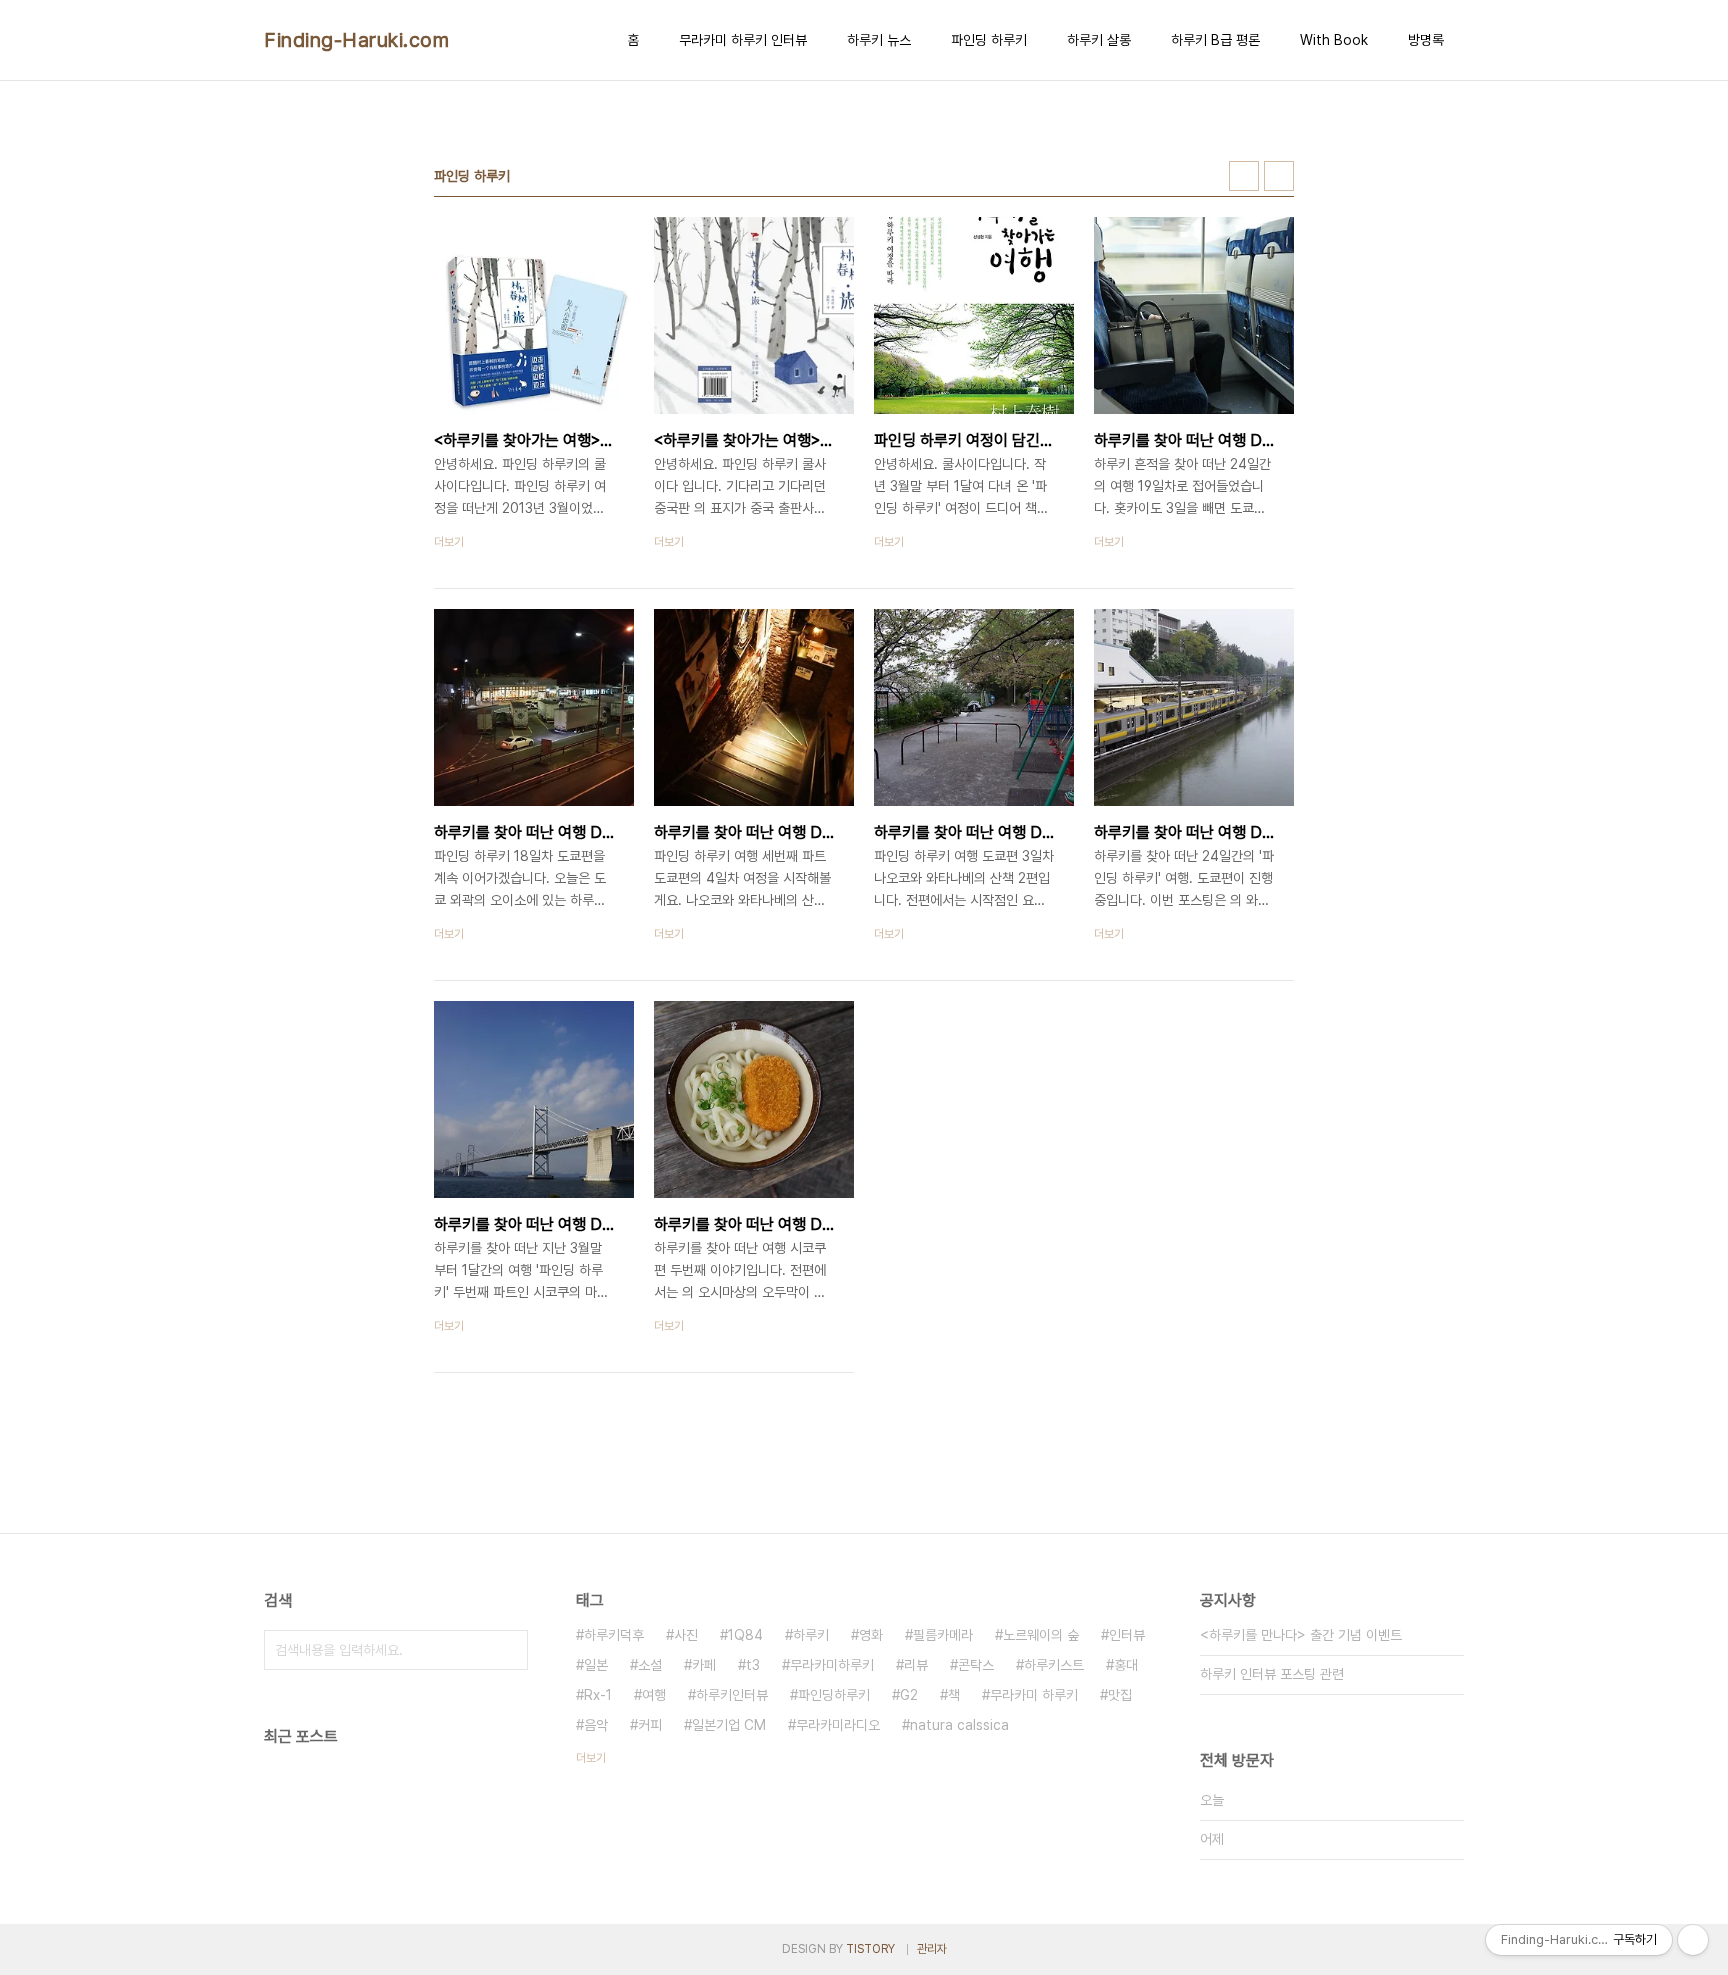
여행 (654, 1695)
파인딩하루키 (834, 1695)
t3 (753, 1665)
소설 (650, 1665)
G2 (909, 1695)
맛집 (1120, 1695)
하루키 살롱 (1099, 40)
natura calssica (959, 1725)
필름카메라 (943, 1635)
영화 (871, 1635)
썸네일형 (1244, 176)
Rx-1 (598, 1695)
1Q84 (745, 1635)
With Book (1334, 40)
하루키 (811, 1635)
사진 (686, 1635)
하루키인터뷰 (732, 1695)
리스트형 (1279, 176)
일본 (596, 1665)
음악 (596, 1725)
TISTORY (870, 1949)
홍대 (1126, 1665)
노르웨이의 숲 (1041, 1635)
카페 (704, 1665)
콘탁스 (976, 1665)
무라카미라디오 (838, 1725)
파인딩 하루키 (989, 40)
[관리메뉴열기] (1693, 1940)
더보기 (591, 1758)
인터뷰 (1127, 1635)
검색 (508, 1650)
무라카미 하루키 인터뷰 (743, 40)
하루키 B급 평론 (1215, 40)
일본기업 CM (729, 1725)
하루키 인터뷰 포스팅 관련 (1272, 1674)
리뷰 (916, 1665)
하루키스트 (1054, 1665)
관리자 (932, 1949)
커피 (650, 1725)
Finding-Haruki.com (356, 40)
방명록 (1426, 40)
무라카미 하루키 (1034, 1695)
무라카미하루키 (832, 1665)
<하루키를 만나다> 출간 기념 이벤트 (1301, 1635)
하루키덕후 (614, 1635)
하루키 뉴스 (879, 40)
